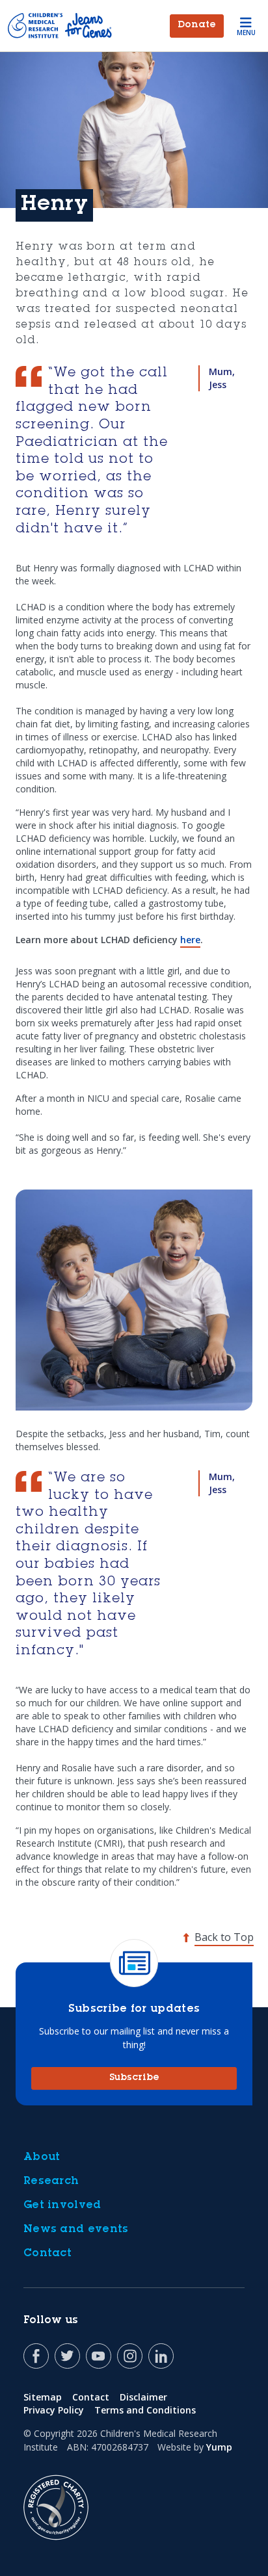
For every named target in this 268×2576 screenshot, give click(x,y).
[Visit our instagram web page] (130, 2356)
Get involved (62, 2205)
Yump (219, 2447)
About (42, 2157)
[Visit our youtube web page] (99, 2356)
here (190, 940)
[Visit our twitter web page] (67, 2356)
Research (51, 2181)
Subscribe (134, 2078)
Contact (47, 2254)
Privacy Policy (54, 2410)
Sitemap (43, 2397)
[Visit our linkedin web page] (161, 2356)
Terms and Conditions (145, 2410)
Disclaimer (143, 2397)
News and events (76, 2230)
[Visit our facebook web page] (36, 2356)
